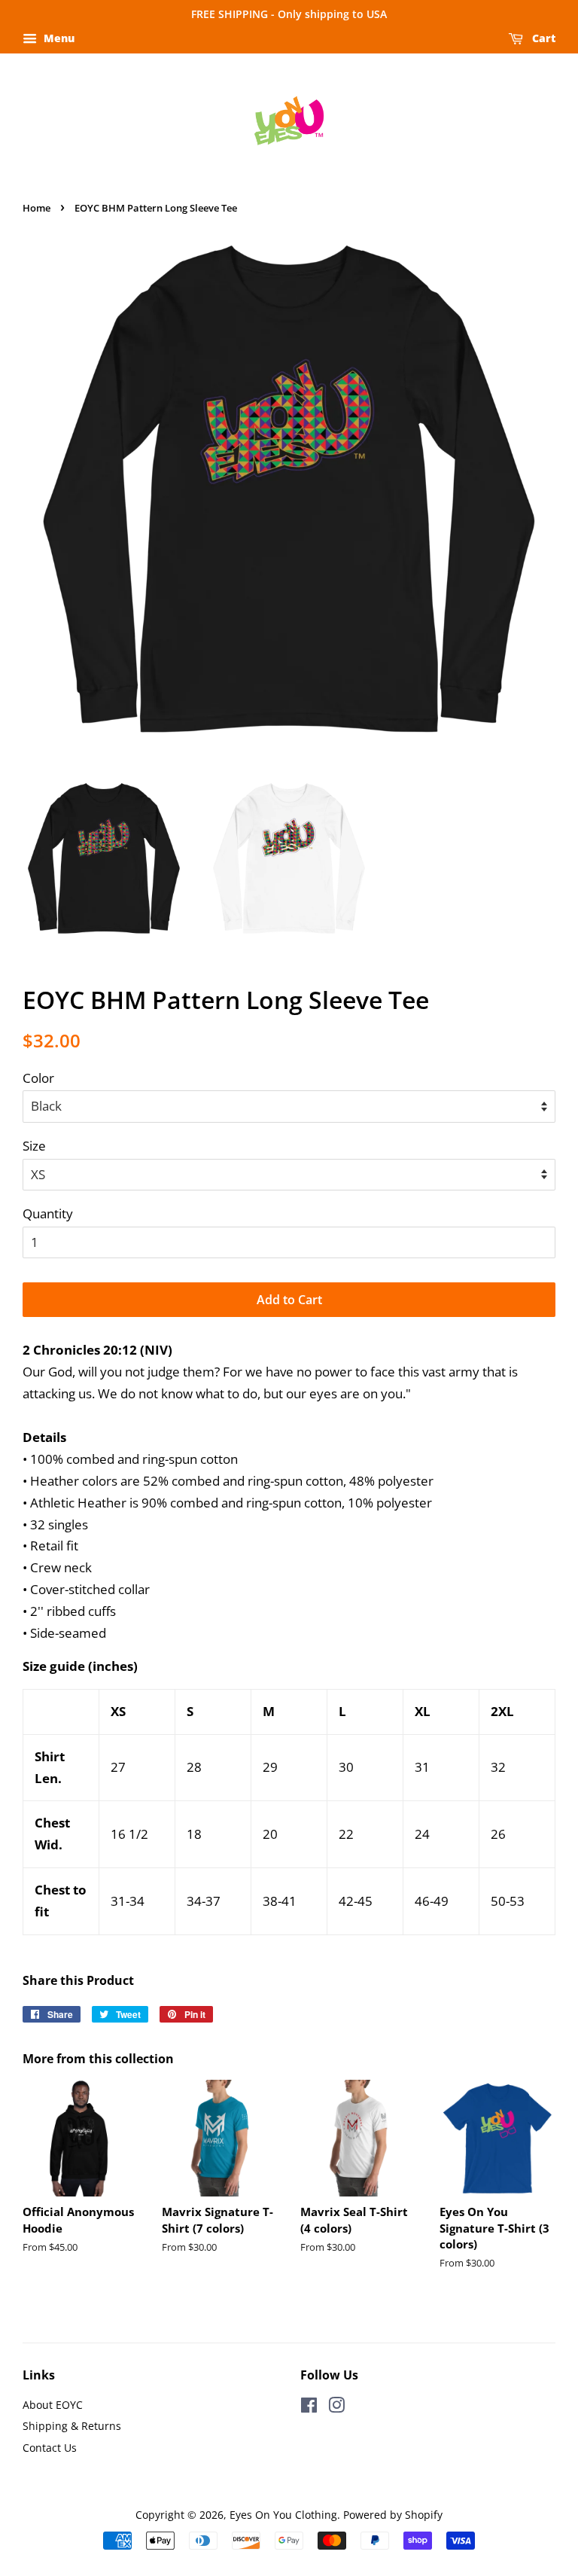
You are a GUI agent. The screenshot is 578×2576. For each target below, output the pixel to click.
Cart (542, 38)
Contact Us (50, 2448)
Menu (58, 38)
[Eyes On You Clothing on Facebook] (309, 2408)
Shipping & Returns (72, 2426)
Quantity (48, 1213)
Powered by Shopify (393, 2515)
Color (38, 1078)
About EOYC (53, 2405)
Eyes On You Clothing (283, 2515)
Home (37, 208)
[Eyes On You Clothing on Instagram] (336, 2408)
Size (34, 1146)
